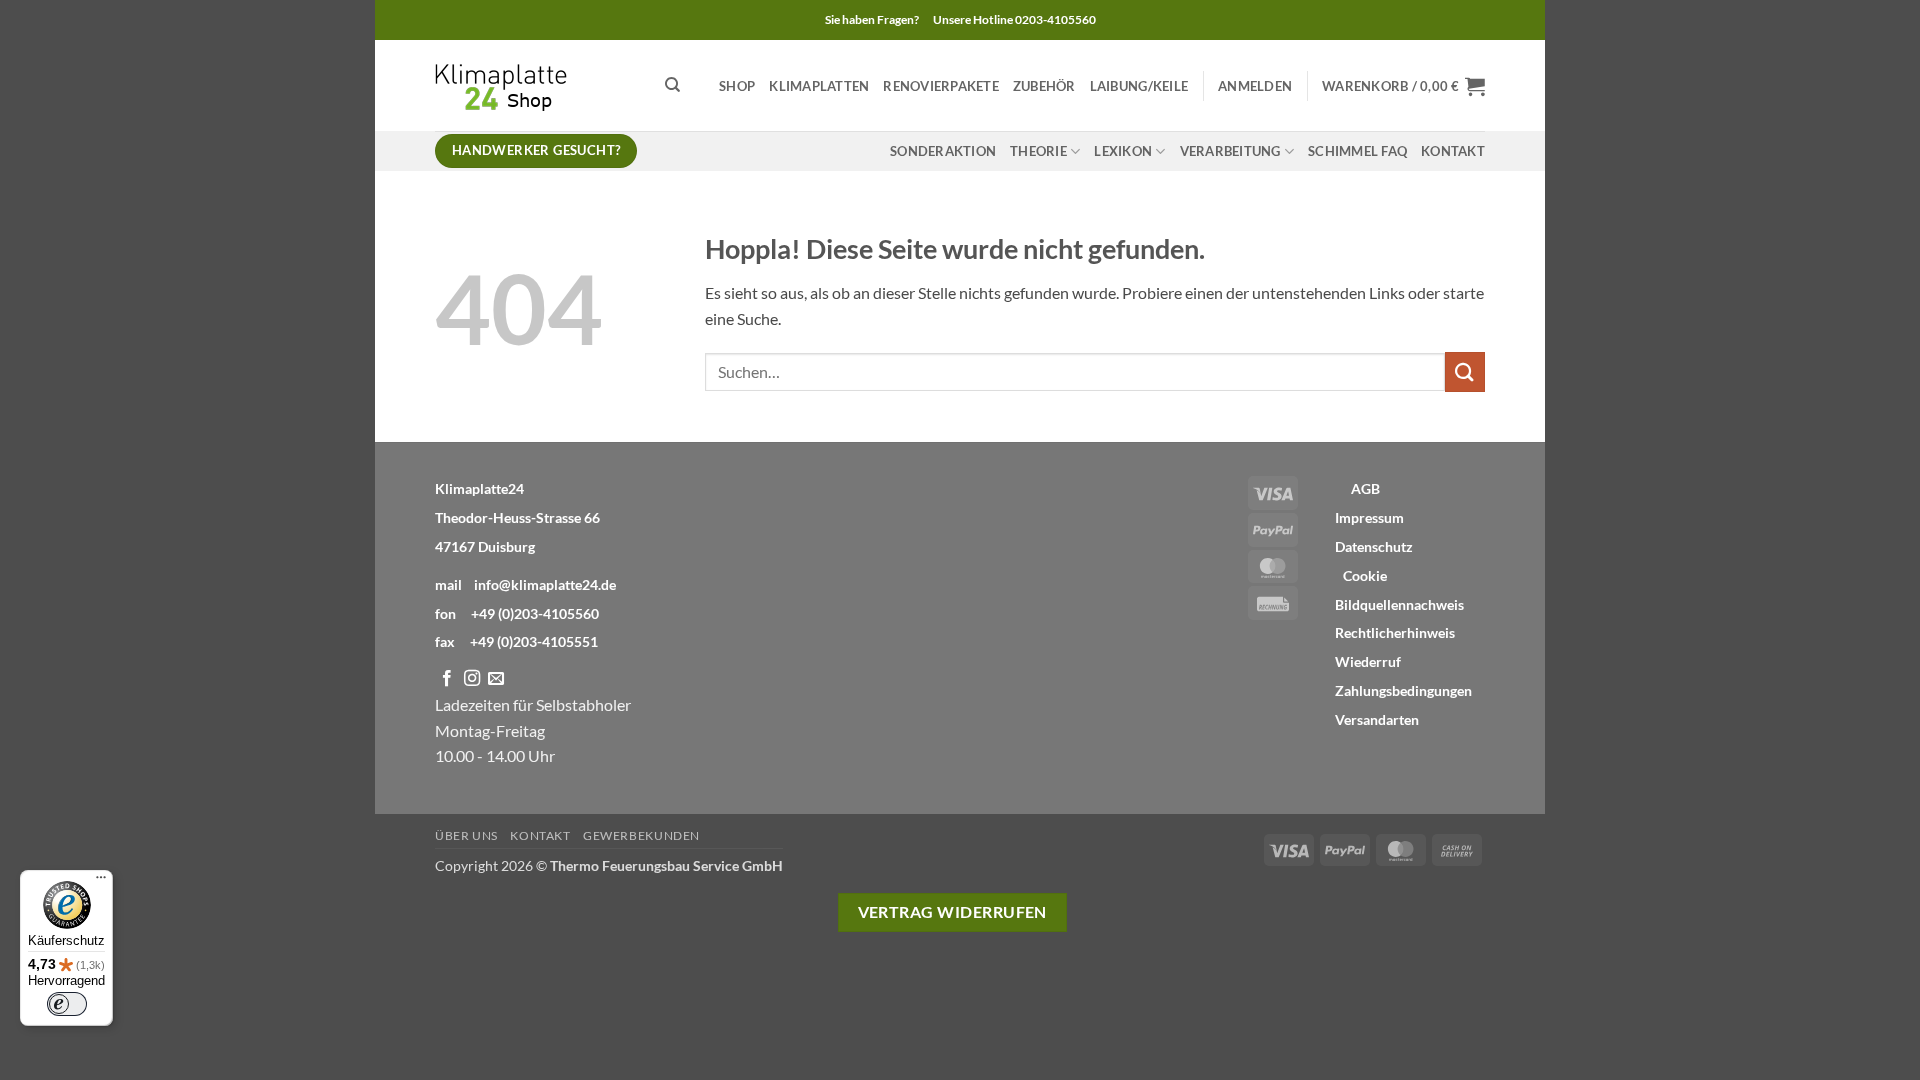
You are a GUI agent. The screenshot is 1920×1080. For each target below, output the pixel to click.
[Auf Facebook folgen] (447, 679)
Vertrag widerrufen (952, 912)
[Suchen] (672, 85)
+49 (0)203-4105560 (535, 613)
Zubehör (1044, 86)
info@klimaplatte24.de (545, 584)
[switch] (67, 1004)
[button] (1255, 86)
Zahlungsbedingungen (1403, 691)
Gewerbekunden (641, 835)
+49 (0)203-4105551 (534, 641)
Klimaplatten (819, 86)
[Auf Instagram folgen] (472, 679)
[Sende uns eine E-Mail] (496, 679)
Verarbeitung (1230, 151)
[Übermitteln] (1465, 371)
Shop (737, 86)
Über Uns (466, 835)
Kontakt (1453, 151)
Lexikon (1123, 151)
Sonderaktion (943, 151)
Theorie (1038, 151)
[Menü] (101, 882)
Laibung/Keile (1139, 86)
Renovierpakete (941, 86)
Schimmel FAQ (1357, 151)
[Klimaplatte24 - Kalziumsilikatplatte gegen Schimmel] (535, 85)
